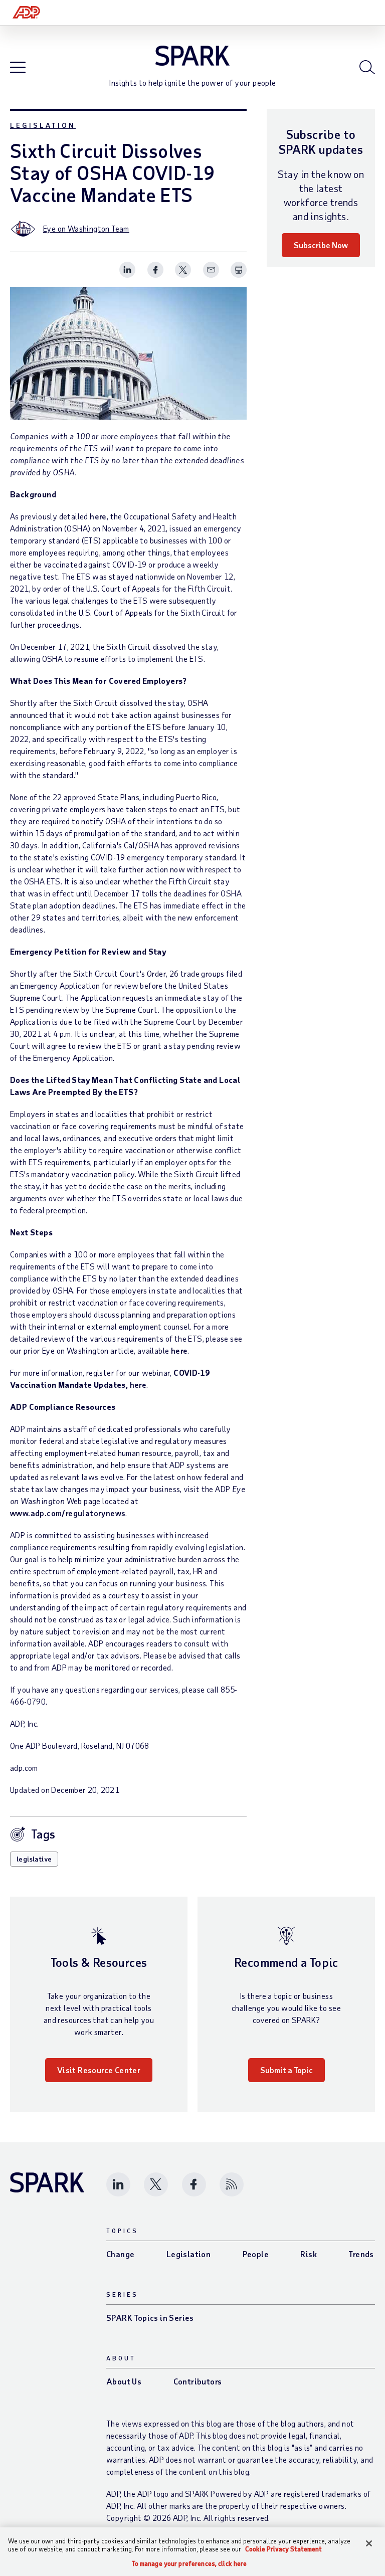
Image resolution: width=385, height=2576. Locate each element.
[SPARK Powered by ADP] (192, 56)
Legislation (43, 125)
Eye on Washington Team (86, 228)
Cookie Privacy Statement (283, 2549)
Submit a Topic (286, 2070)
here (98, 516)
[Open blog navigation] (18, 68)
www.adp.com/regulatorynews (68, 1513)
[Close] (369, 2543)
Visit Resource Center (99, 2070)
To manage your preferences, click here (189, 2564)
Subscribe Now (321, 245)
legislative (34, 1859)
